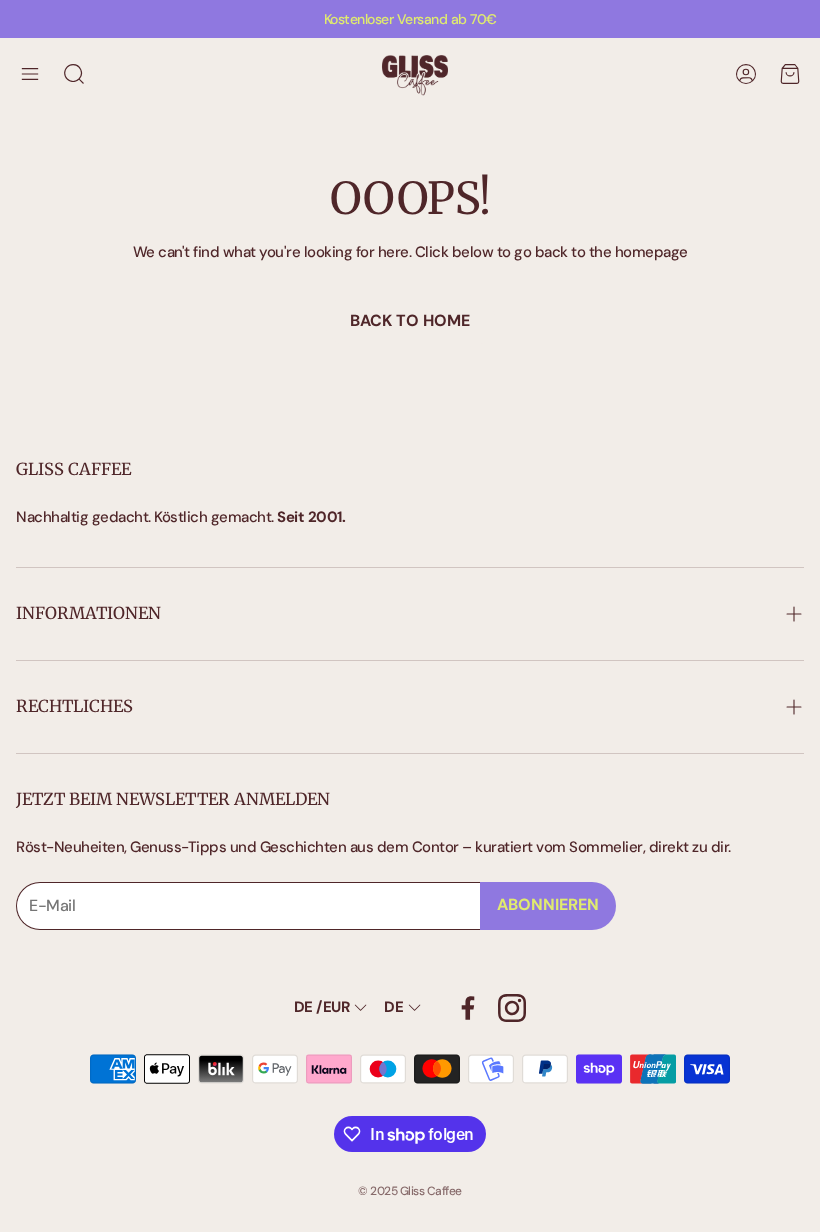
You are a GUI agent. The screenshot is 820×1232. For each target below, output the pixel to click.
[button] (30, 74)
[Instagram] (512, 1008)
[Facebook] (468, 1008)
